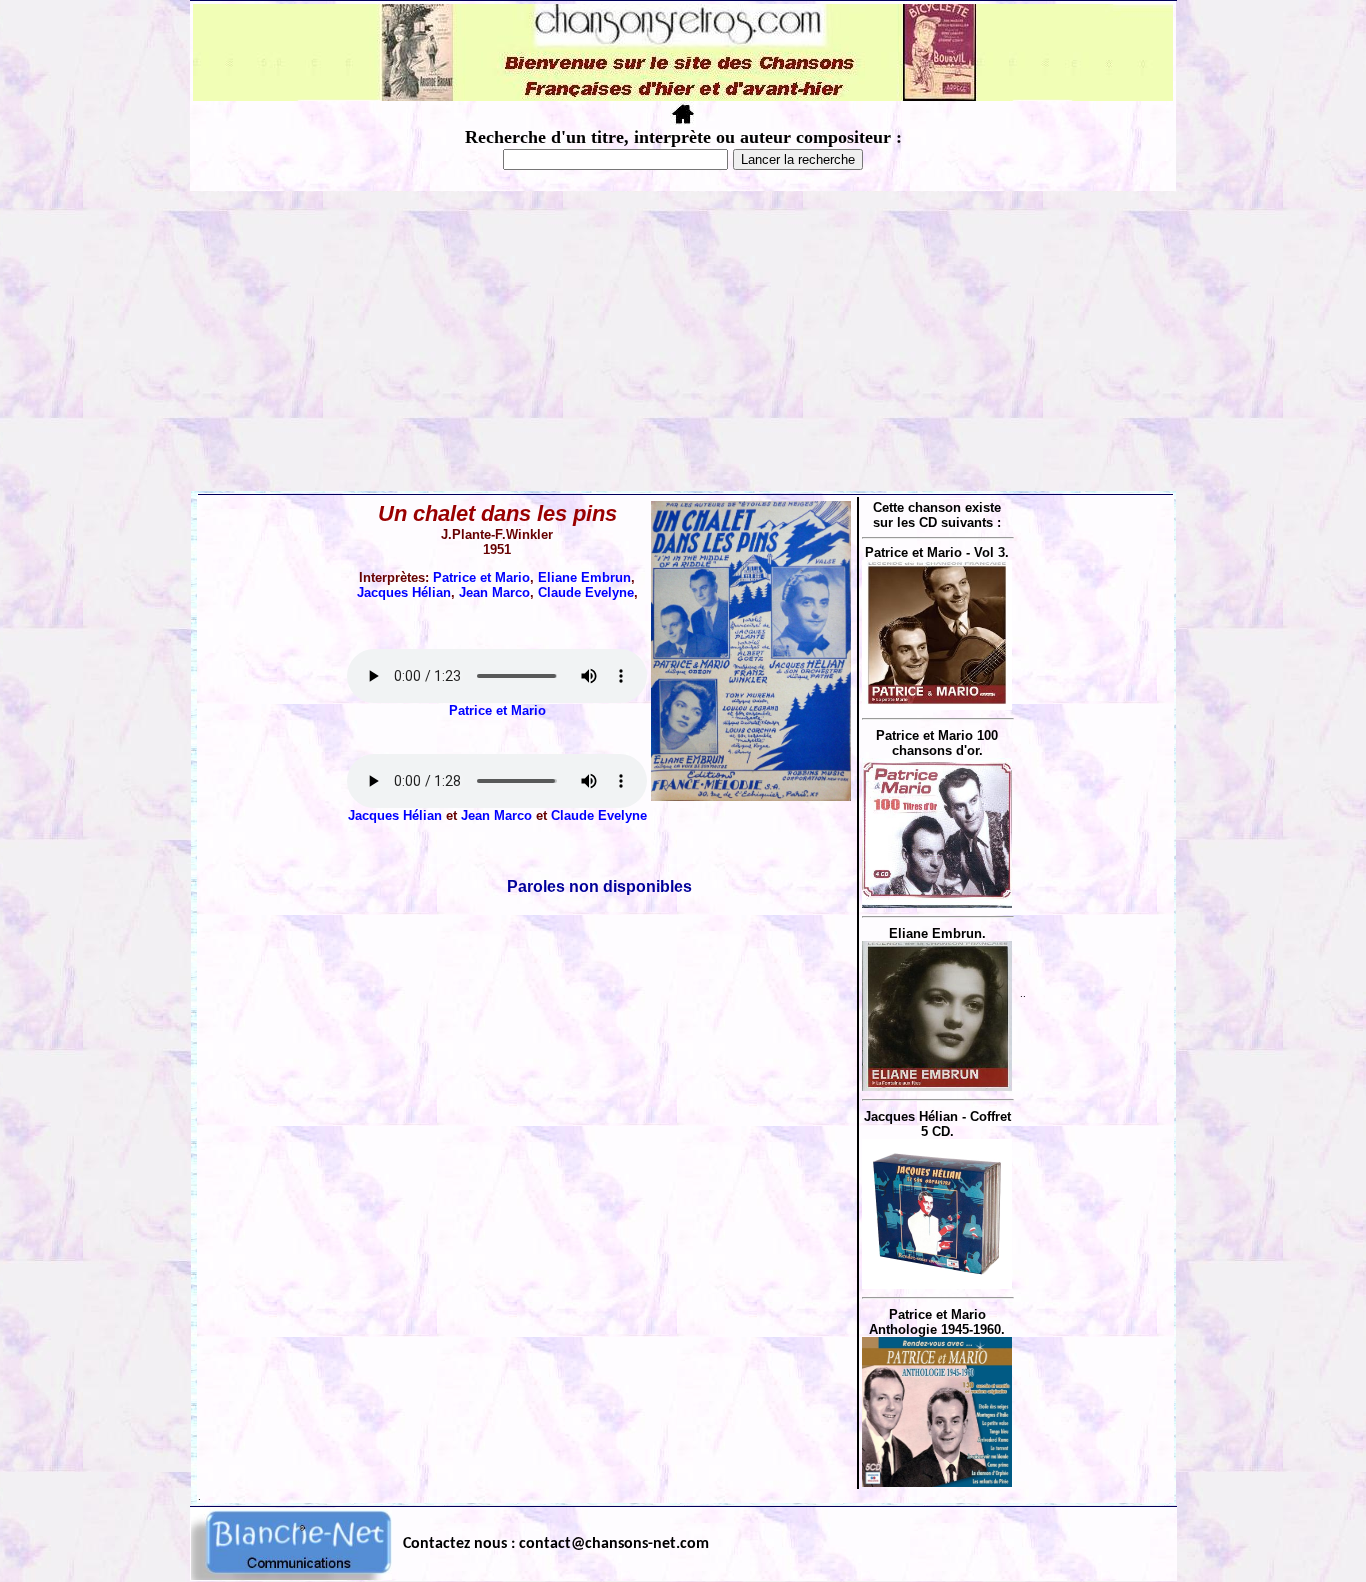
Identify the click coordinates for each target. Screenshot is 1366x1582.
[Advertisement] (683, 341)
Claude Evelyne (586, 592)
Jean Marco (494, 592)
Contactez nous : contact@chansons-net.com (556, 1544)
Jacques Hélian (404, 592)
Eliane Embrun (584, 577)
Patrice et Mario (481, 577)
